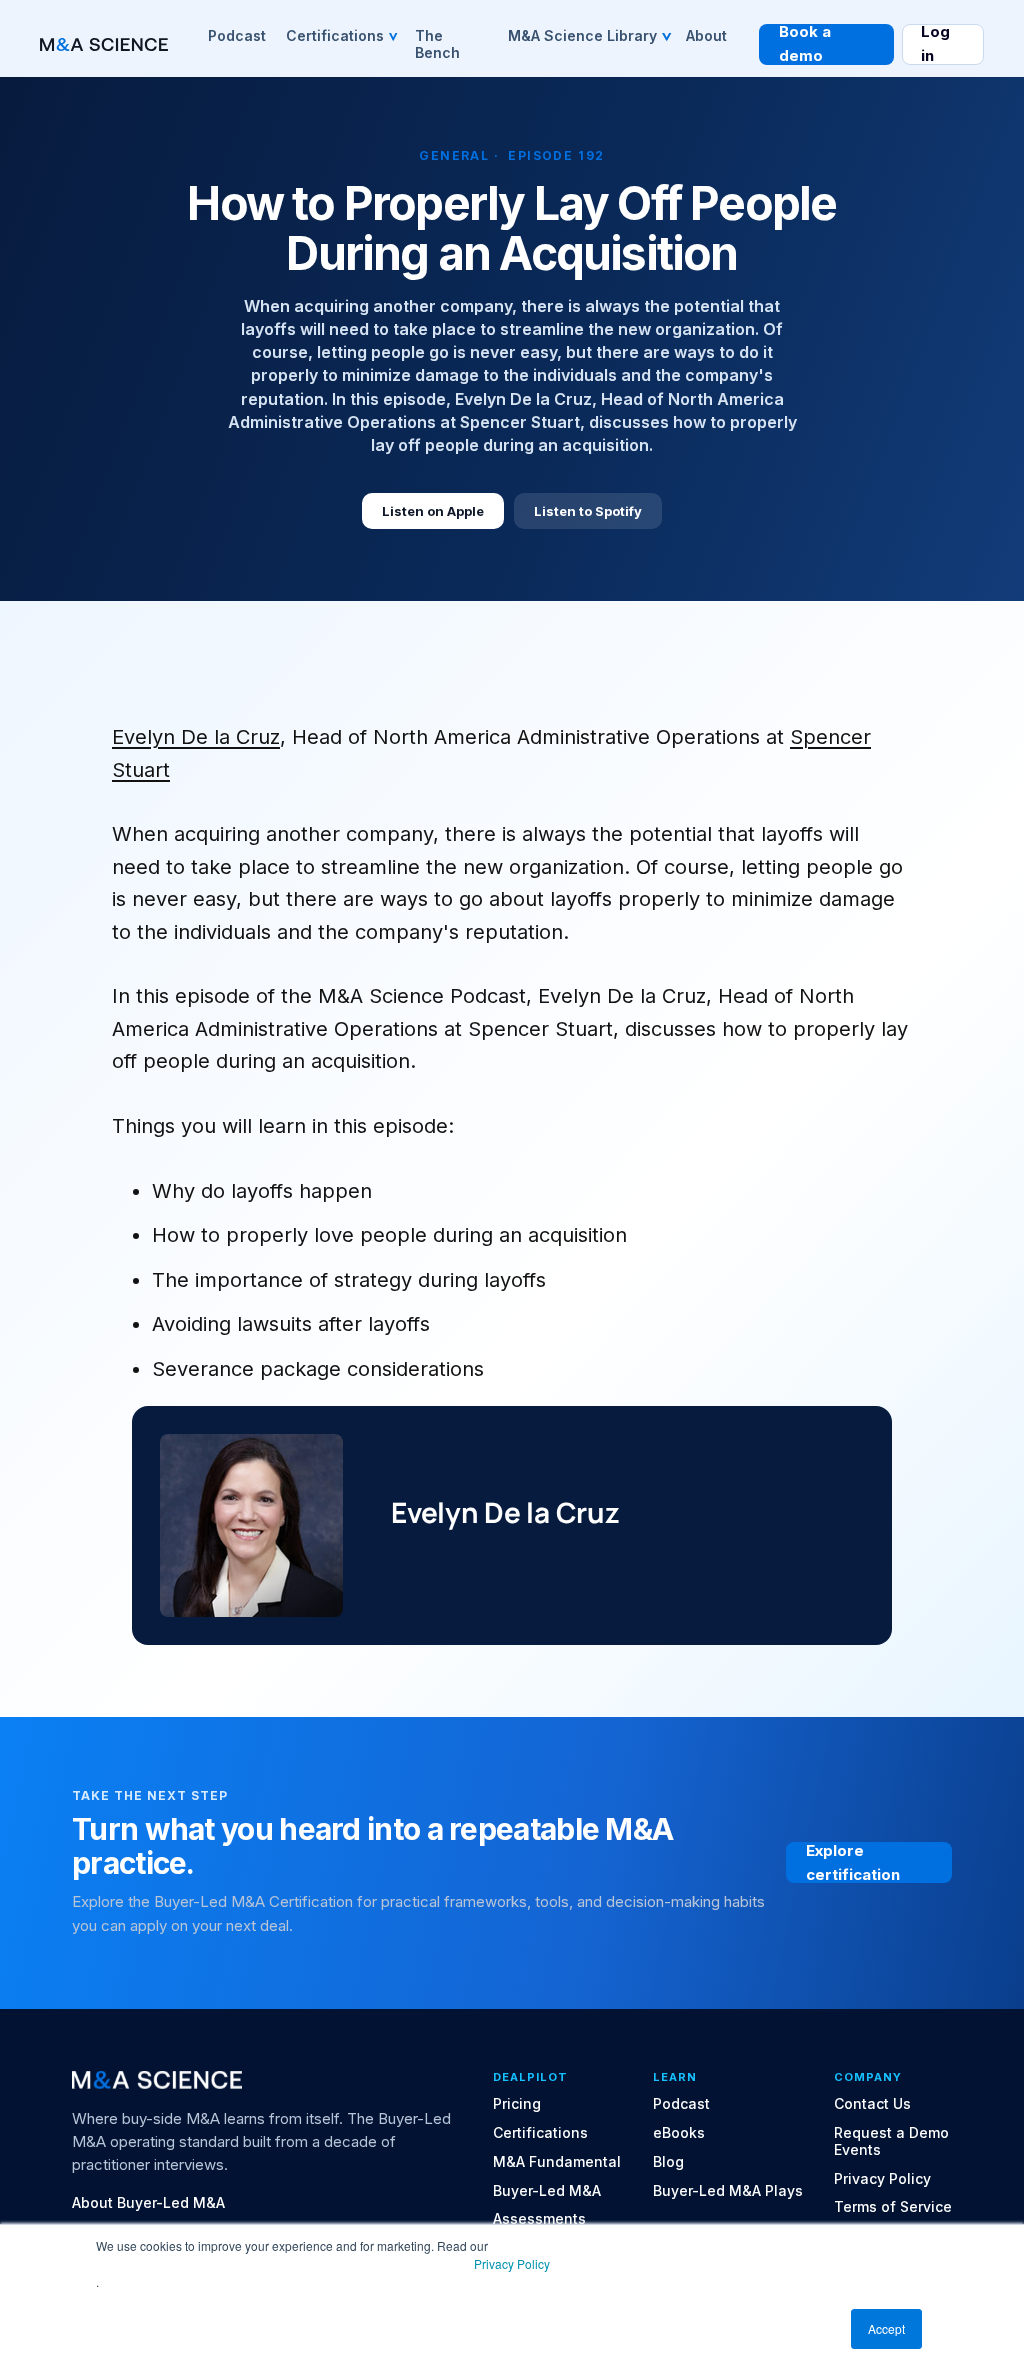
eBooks (679, 2133)
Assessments (539, 2219)
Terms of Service (893, 2207)
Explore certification (853, 1862)
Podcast (681, 2104)
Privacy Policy (512, 2263)
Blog (668, 2162)
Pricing (517, 2104)
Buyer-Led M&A (547, 2191)
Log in (935, 44)
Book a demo (805, 44)
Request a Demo (891, 2133)
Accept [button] (886, 2328)
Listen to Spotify (588, 511)
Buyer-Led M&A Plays (728, 2191)
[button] (340, 35)
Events (857, 2150)
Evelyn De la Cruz (196, 737)
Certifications (540, 2133)
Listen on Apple (433, 511)
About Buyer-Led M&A (148, 2203)
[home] (104, 45)
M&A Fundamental (557, 2162)
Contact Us (872, 2104)
